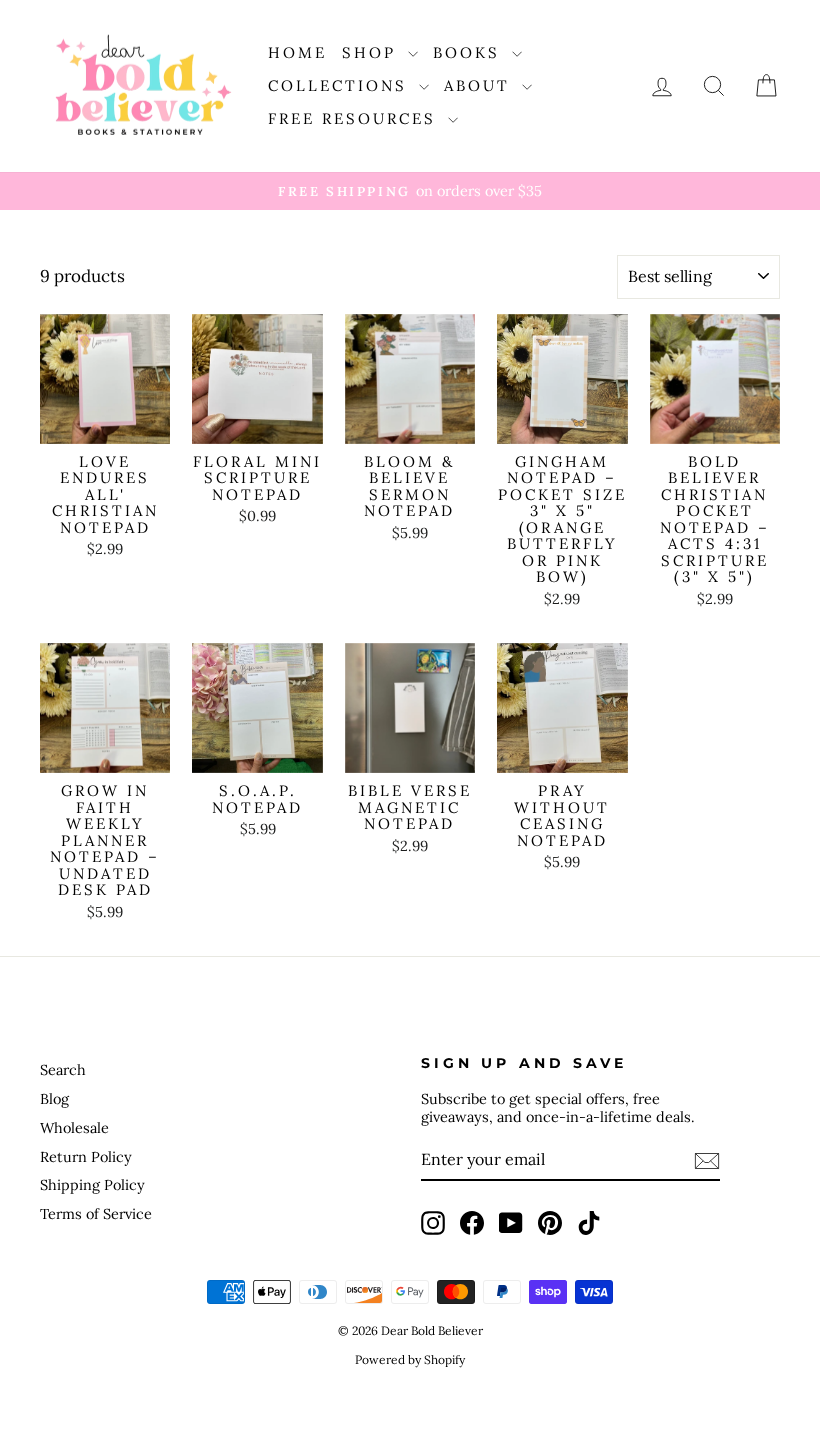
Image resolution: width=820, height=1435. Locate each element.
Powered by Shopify (410, 1359)
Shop (372, 52)
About (480, 85)
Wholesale (74, 1127)
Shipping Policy (92, 1184)
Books (470, 52)
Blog (54, 1098)
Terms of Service (96, 1213)
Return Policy (86, 1156)
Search (63, 1069)
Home (297, 52)
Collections (341, 85)
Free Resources (355, 118)
